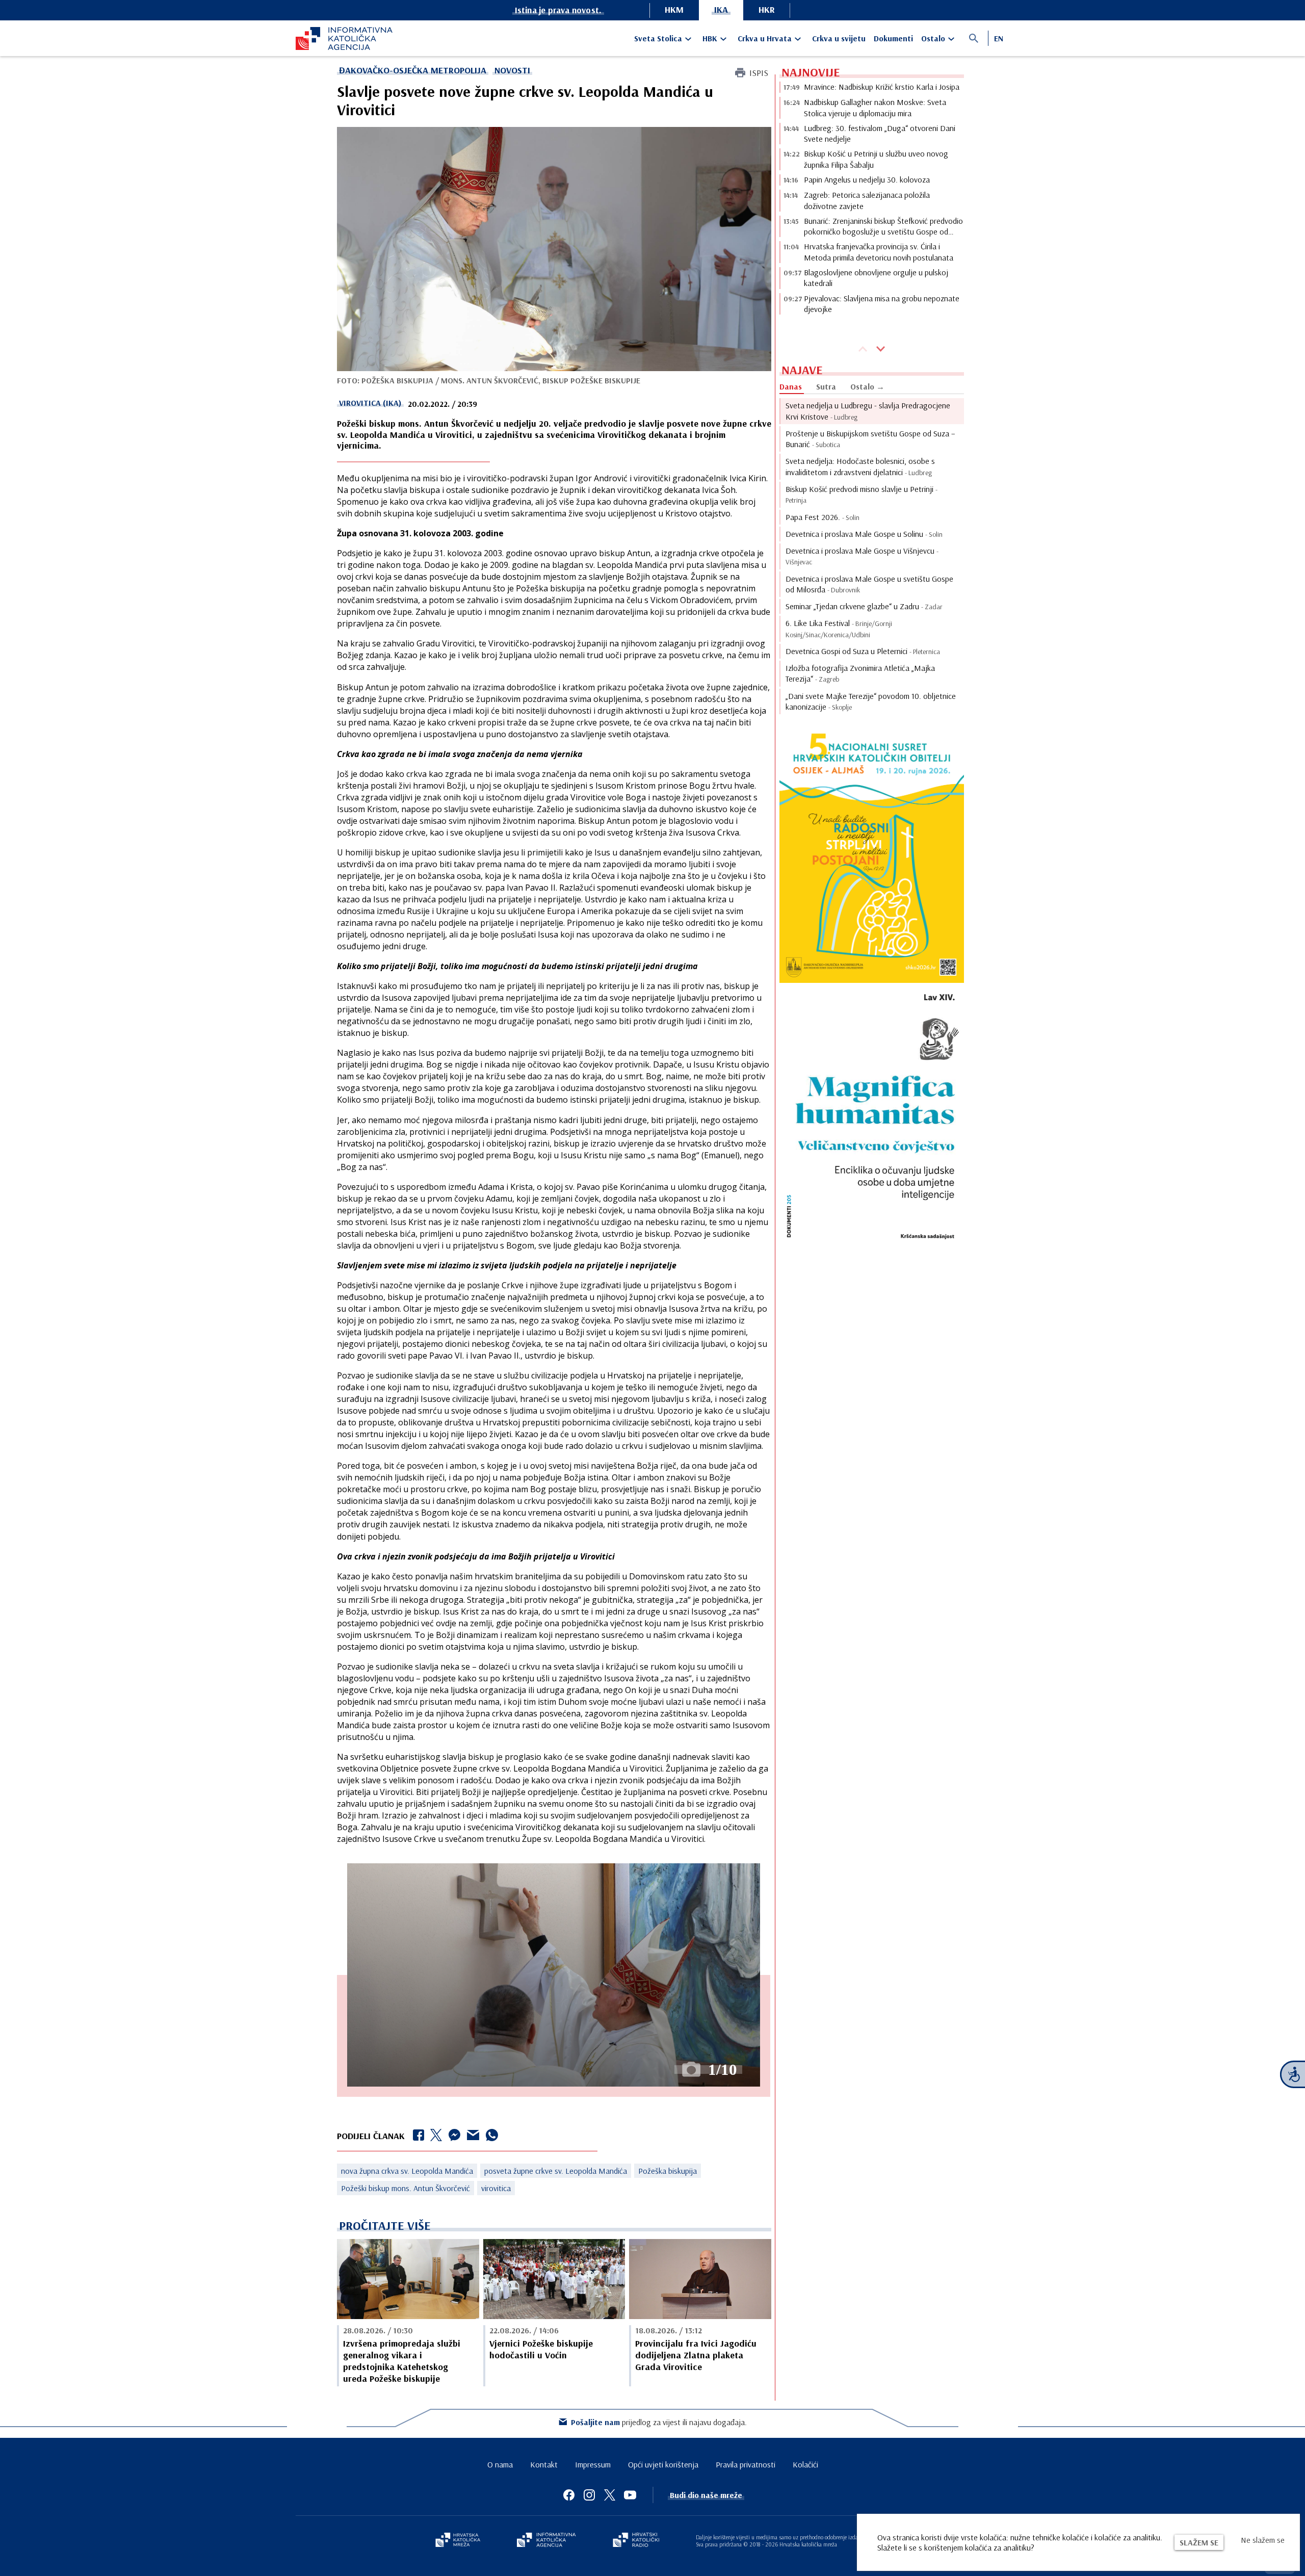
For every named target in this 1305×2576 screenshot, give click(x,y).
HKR (767, 9)
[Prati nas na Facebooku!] (569, 2495)
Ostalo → (867, 386)
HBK (710, 38)
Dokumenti (893, 38)
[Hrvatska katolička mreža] (458, 2541)
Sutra (826, 386)
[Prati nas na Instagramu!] (589, 2495)
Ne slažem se (1263, 2540)
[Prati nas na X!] (610, 2495)
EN (999, 38)
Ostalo (933, 38)
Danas (791, 386)
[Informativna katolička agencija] (546, 2541)
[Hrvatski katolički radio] (636, 2541)
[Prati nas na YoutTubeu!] (630, 2495)
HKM (674, 9)
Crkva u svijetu (839, 38)
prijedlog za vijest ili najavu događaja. (659, 2422)
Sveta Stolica (658, 38)
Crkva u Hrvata (765, 38)
